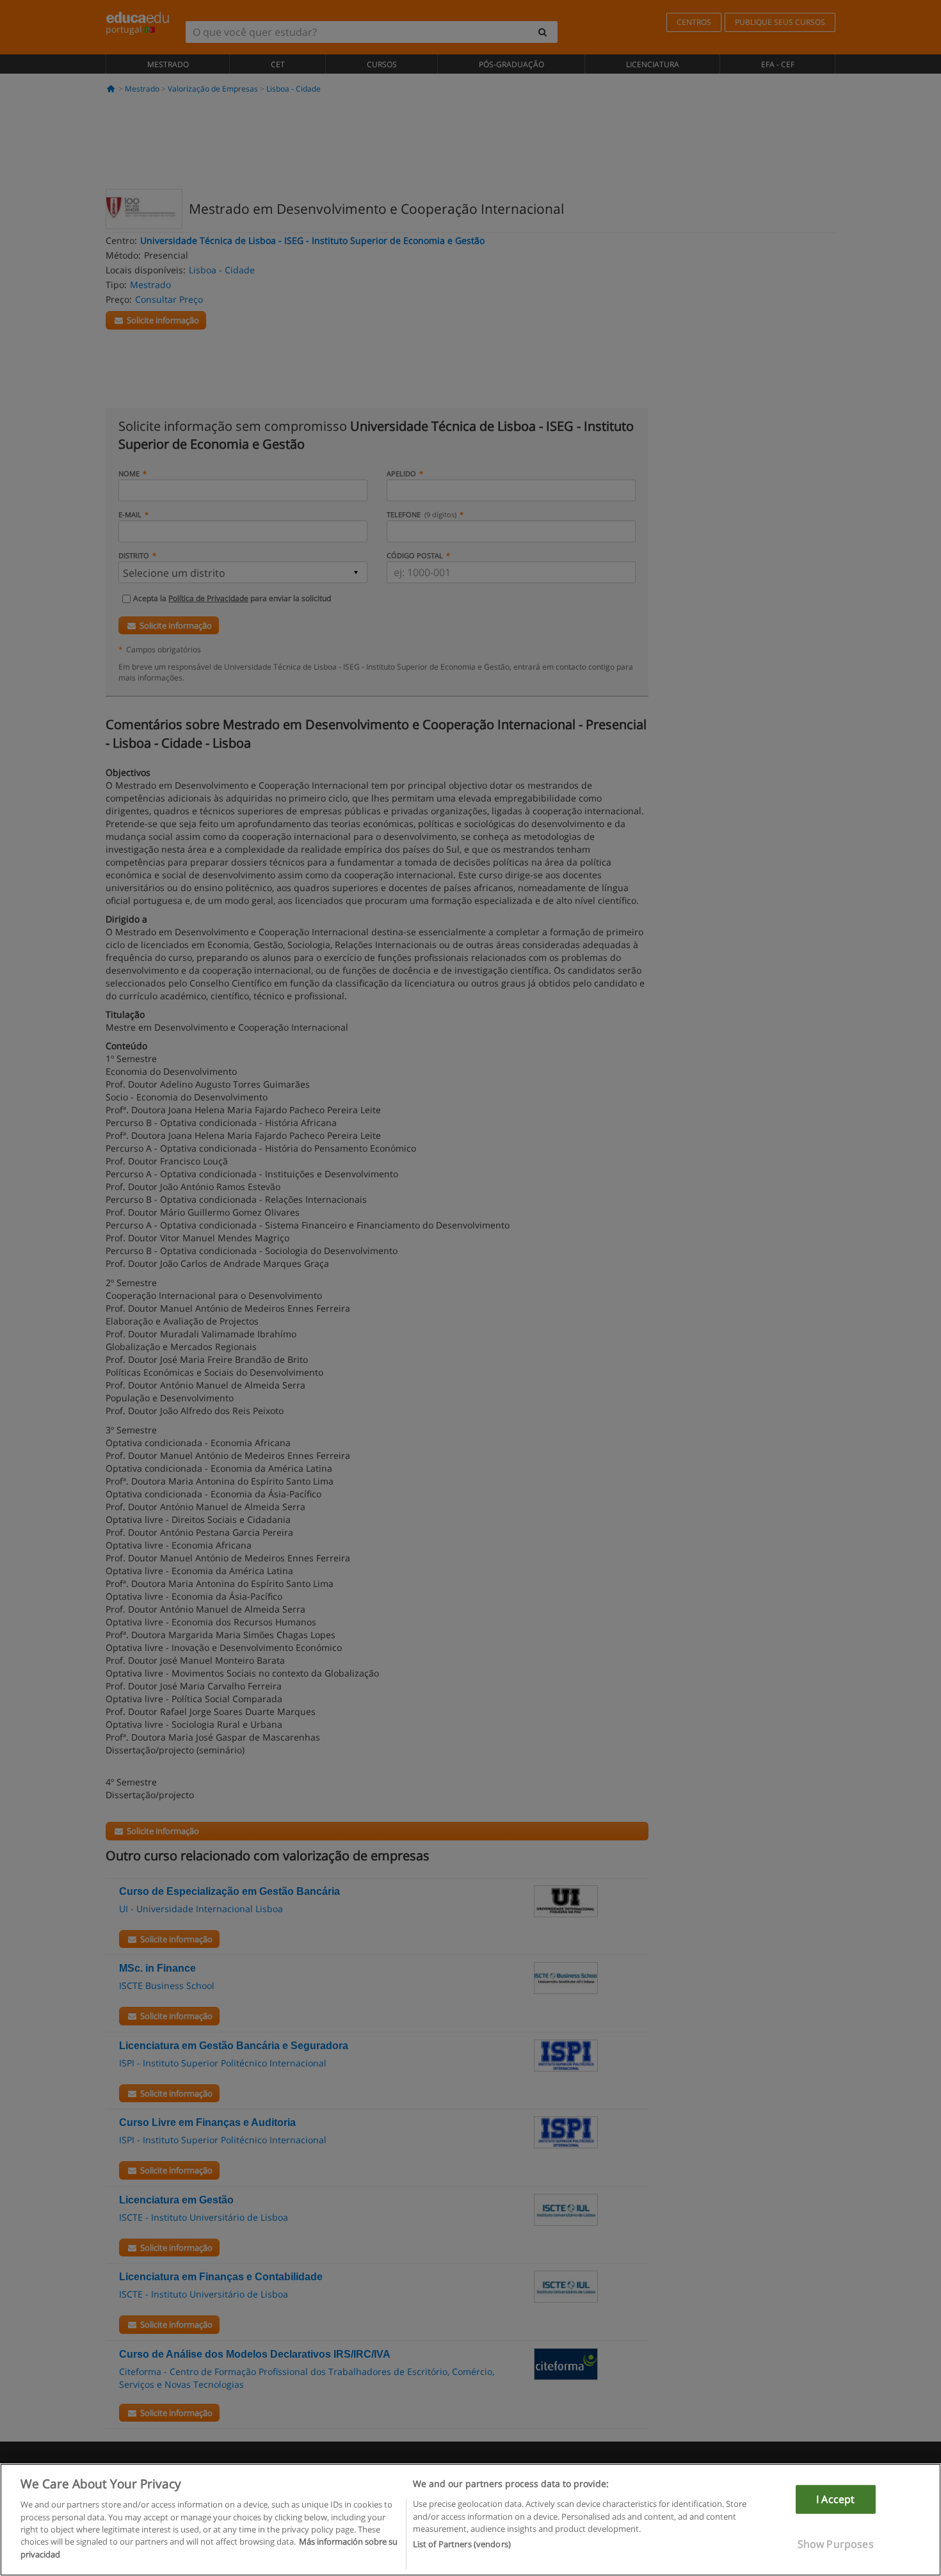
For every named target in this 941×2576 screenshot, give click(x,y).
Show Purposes (836, 2544)
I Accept (835, 2499)
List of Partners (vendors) (462, 2545)
